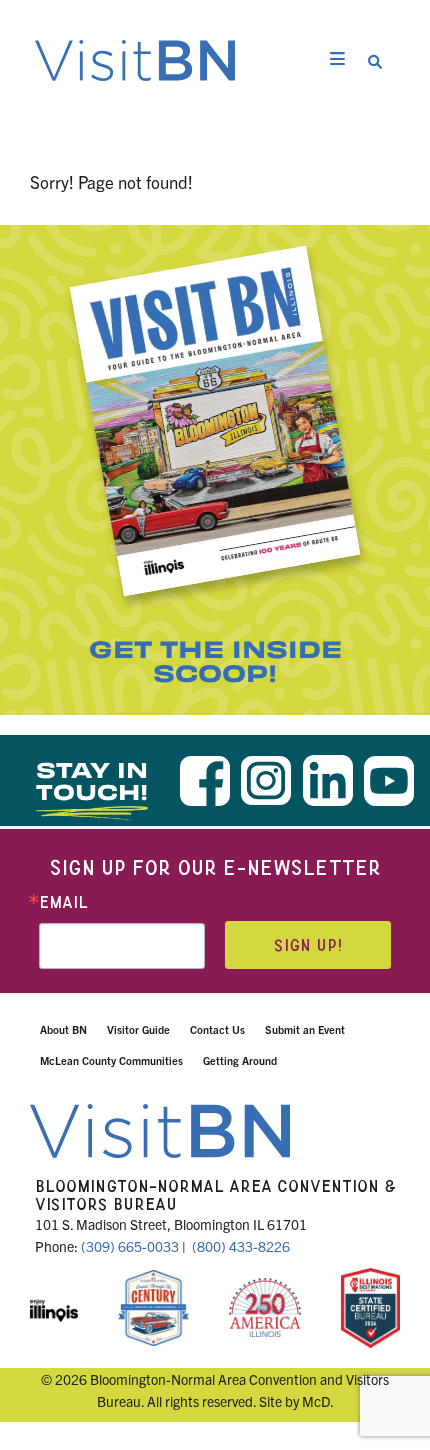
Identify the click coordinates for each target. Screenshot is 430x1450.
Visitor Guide (138, 1029)
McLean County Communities (111, 1060)
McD (316, 1401)
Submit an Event (305, 1029)
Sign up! (308, 945)
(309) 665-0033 (130, 1246)
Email (63, 902)
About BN (63, 1029)
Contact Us (217, 1029)
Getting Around (240, 1060)
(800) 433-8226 (241, 1246)
